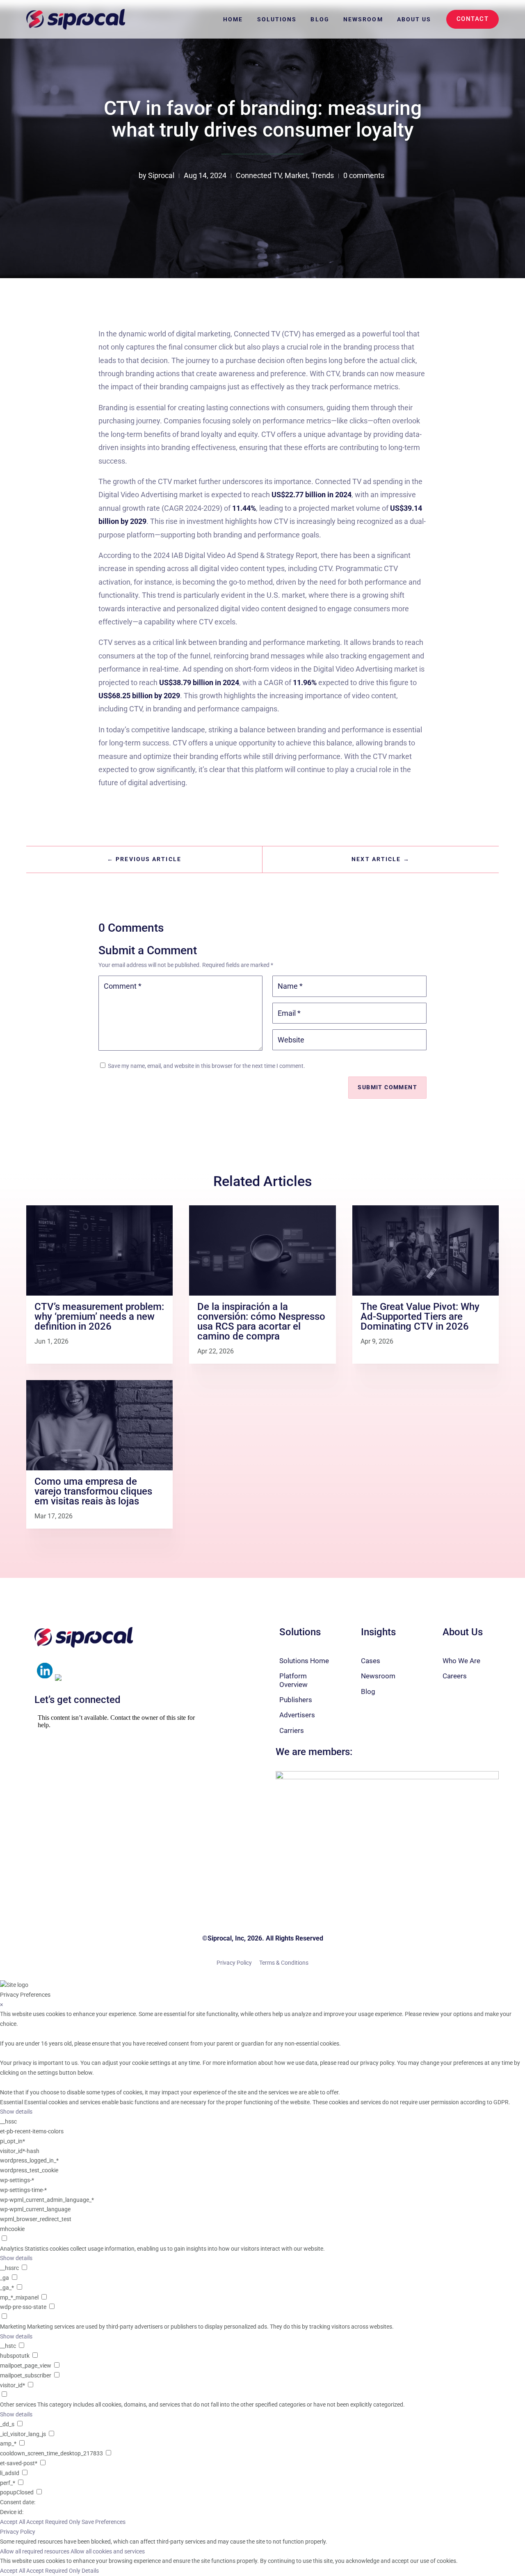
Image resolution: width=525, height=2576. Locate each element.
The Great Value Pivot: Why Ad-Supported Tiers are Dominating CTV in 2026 (420, 1317)
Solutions (277, 19)
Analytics (12, 2249)
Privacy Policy (234, 1963)
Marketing (13, 2327)
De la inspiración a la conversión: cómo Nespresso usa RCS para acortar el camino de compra (261, 1321)
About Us (414, 19)
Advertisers (297, 1715)
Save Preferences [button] (104, 2522)
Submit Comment (387, 1087)
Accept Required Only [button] (53, 2522)
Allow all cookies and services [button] (108, 2551)
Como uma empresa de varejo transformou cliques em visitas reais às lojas (93, 1491)
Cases (371, 1661)
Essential (11, 2102)
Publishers (296, 1700)
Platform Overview (293, 1680)
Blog (320, 19)
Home (233, 19)
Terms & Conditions (284, 1963)
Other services (18, 2405)
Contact (473, 19)
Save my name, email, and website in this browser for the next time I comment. (207, 1066)
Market (296, 175)
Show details (16, 2112)
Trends (323, 175)
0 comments (364, 175)
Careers (455, 1676)
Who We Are (461, 1661)
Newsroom (363, 19)
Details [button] (90, 2571)
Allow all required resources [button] (35, 2551)
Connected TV (259, 175)
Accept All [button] (13, 2522)
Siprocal (161, 175)
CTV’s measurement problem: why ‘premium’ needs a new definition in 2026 (99, 1317)
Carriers (292, 1730)
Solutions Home (304, 1661)
